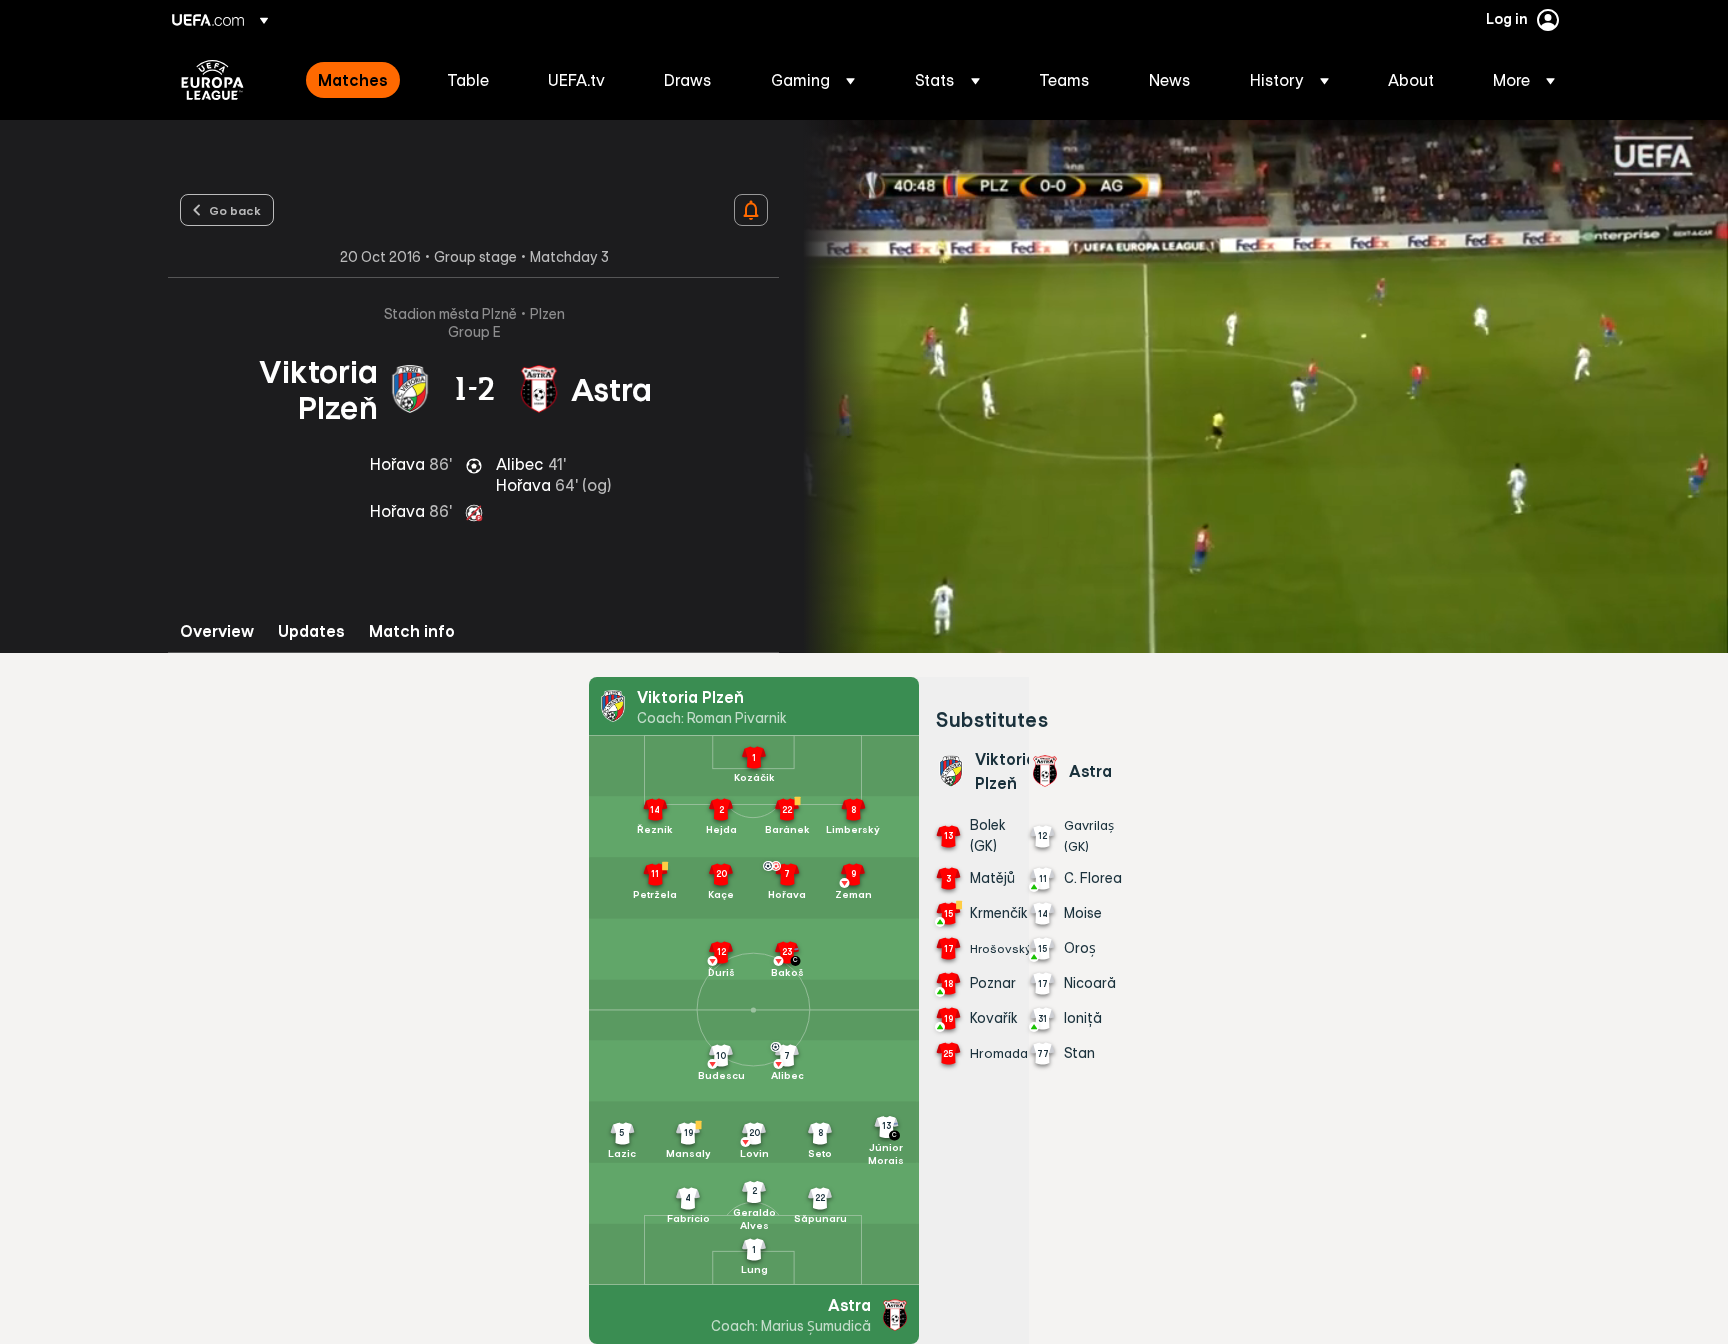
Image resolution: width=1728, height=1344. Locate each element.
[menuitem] (357, 80)
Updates (311, 631)
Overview (217, 631)
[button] (813, 80)
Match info (412, 631)
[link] (353, 80)
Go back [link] (235, 210)
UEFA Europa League (212, 80)
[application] (1254, 386)
